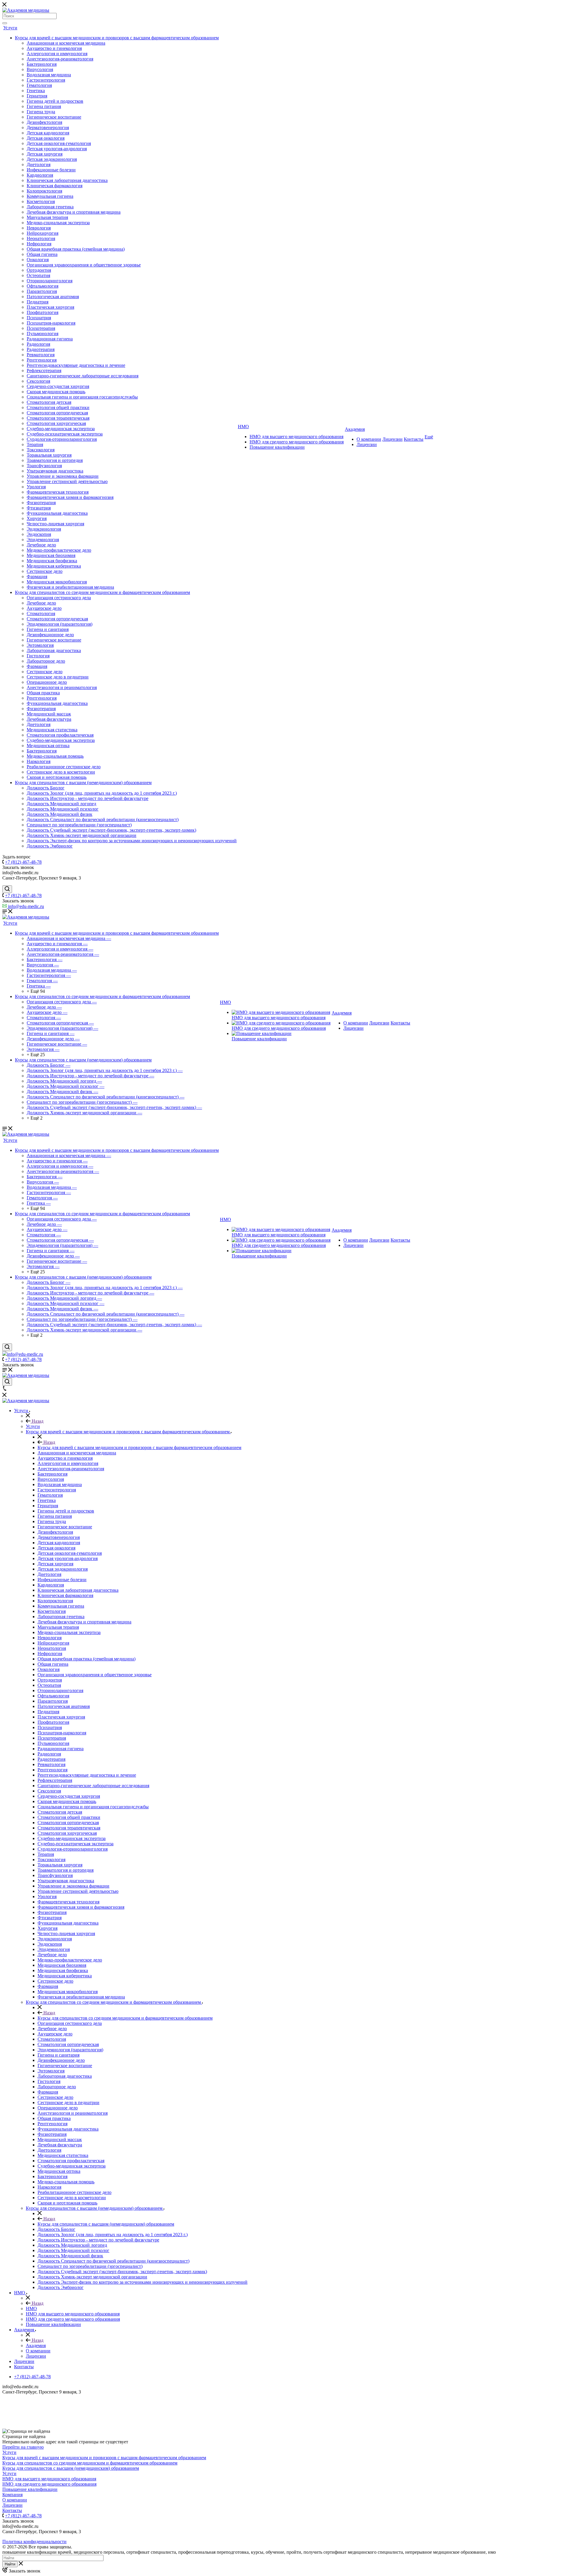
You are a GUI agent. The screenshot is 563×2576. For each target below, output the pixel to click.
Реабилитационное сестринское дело (64, 767)
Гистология (38, 656)
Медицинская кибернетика (54, 566)
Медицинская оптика (48, 746)
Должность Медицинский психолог (63, 809)
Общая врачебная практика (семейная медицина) (76, 249)
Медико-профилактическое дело (59, 550)
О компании (369, 439)
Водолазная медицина (49, 75)
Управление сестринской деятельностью (67, 481)
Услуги (10, 28)
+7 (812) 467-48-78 (23, 862)
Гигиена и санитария (48, 629)
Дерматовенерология (48, 128)
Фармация (37, 577)
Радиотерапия (41, 349)
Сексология (38, 381)
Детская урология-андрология (57, 149)
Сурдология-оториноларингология (62, 439)
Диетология (39, 164)
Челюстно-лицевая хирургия (55, 524)
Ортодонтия (39, 270)
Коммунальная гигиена (50, 196)
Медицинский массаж (49, 714)
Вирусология (40, 69)
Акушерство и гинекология (54, 48)
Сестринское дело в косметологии (61, 772)
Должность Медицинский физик (60, 814)
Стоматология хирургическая (56, 423)
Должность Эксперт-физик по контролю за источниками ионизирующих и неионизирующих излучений (132, 841)
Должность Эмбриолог (50, 846)
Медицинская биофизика (52, 561)
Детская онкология (46, 138)
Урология (36, 487)
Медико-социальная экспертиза (58, 223)
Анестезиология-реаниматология (60, 59)
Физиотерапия (41, 503)
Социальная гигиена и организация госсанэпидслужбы (82, 397)
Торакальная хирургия (49, 455)
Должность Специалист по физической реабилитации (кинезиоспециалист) (103, 819)
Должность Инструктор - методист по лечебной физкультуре (88, 798)
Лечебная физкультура (49, 719)
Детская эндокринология (52, 159)
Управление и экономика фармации (63, 476)
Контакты (414, 439)
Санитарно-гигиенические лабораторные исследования (83, 376)
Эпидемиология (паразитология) (60, 624)
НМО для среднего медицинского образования (297, 442)
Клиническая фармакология (55, 186)
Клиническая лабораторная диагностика (67, 180)
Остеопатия (38, 275)
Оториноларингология (50, 281)
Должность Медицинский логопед (61, 804)
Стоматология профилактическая (60, 735)
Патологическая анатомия (53, 297)
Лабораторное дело (46, 661)
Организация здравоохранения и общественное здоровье (84, 265)
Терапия (35, 444)
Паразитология (42, 291)
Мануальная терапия (47, 217)
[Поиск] (5, 23)
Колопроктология (44, 191)
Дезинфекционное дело (50, 635)
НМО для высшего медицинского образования (296, 437)
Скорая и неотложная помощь (57, 777)
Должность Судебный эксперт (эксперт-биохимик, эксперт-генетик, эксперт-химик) (111, 830)
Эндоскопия (39, 534)
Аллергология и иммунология (57, 54)
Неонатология (41, 238)
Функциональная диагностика (57, 513)
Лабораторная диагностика (54, 650)
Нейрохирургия (43, 233)
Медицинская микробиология (57, 582)
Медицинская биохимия (51, 555)
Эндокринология (44, 529)
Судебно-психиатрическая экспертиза (65, 434)
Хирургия (37, 518)
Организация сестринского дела (59, 598)
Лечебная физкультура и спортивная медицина (74, 212)
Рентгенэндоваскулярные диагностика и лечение (76, 365)
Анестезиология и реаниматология (62, 687)
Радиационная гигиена (50, 339)
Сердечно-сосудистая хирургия (58, 386)
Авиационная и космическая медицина (66, 43)
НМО (243, 427)
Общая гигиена (42, 254)
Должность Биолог (46, 788)
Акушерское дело (44, 608)
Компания (12, 2495)
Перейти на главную (23, 2447)
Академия (355, 429)
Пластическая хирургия (50, 307)
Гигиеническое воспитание (54, 117)
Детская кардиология (48, 133)
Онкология (38, 260)
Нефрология (39, 244)
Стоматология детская (49, 402)
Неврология (39, 228)
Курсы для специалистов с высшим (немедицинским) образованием (83, 783)
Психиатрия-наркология (51, 323)
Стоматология (41, 613)
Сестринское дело (45, 571)
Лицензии (367, 444)
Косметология (41, 201)
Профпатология (43, 312)
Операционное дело (47, 682)
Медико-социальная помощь (55, 756)
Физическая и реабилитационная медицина (70, 587)
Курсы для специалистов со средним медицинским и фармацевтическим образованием (102, 592)
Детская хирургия (45, 154)
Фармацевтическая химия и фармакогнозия (70, 497)
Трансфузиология (44, 466)
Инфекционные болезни (51, 170)
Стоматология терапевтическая (58, 418)
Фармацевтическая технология (58, 492)
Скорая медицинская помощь (56, 392)
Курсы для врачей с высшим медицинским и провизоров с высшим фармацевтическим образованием (117, 38)
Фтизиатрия (39, 508)
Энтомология (40, 645)
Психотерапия (41, 328)
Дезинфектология (44, 122)
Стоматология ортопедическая (57, 413)
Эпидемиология (43, 540)
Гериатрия (37, 96)
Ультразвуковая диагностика (55, 471)
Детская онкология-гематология (59, 143)
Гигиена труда (41, 112)
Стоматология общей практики (58, 407)
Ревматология (41, 355)
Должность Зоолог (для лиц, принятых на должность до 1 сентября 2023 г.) (102, 793)
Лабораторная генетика (50, 207)
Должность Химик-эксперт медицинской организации (82, 835)
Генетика (36, 91)
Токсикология (41, 450)
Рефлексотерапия (44, 370)
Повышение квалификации (277, 447)
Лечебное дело (41, 545)
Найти (10, 2564)
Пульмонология (43, 334)
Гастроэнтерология (46, 80)
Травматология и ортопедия (55, 460)
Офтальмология (43, 286)
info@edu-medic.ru (25, 906)
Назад (37, 1421)
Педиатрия (38, 302)
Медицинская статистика (52, 730)
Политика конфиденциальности (34, 2542)
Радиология (38, 344)
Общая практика (43, 693)
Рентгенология (42, 360)
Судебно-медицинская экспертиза (61, 429)
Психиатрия (39, 318)
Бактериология (42, 64)
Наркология (39, 761)
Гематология (39, 85)
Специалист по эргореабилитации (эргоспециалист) (79, 825)
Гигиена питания (44, 106)
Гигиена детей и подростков (55, 101)
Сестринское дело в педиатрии (58, 677)
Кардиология (40, 175)
